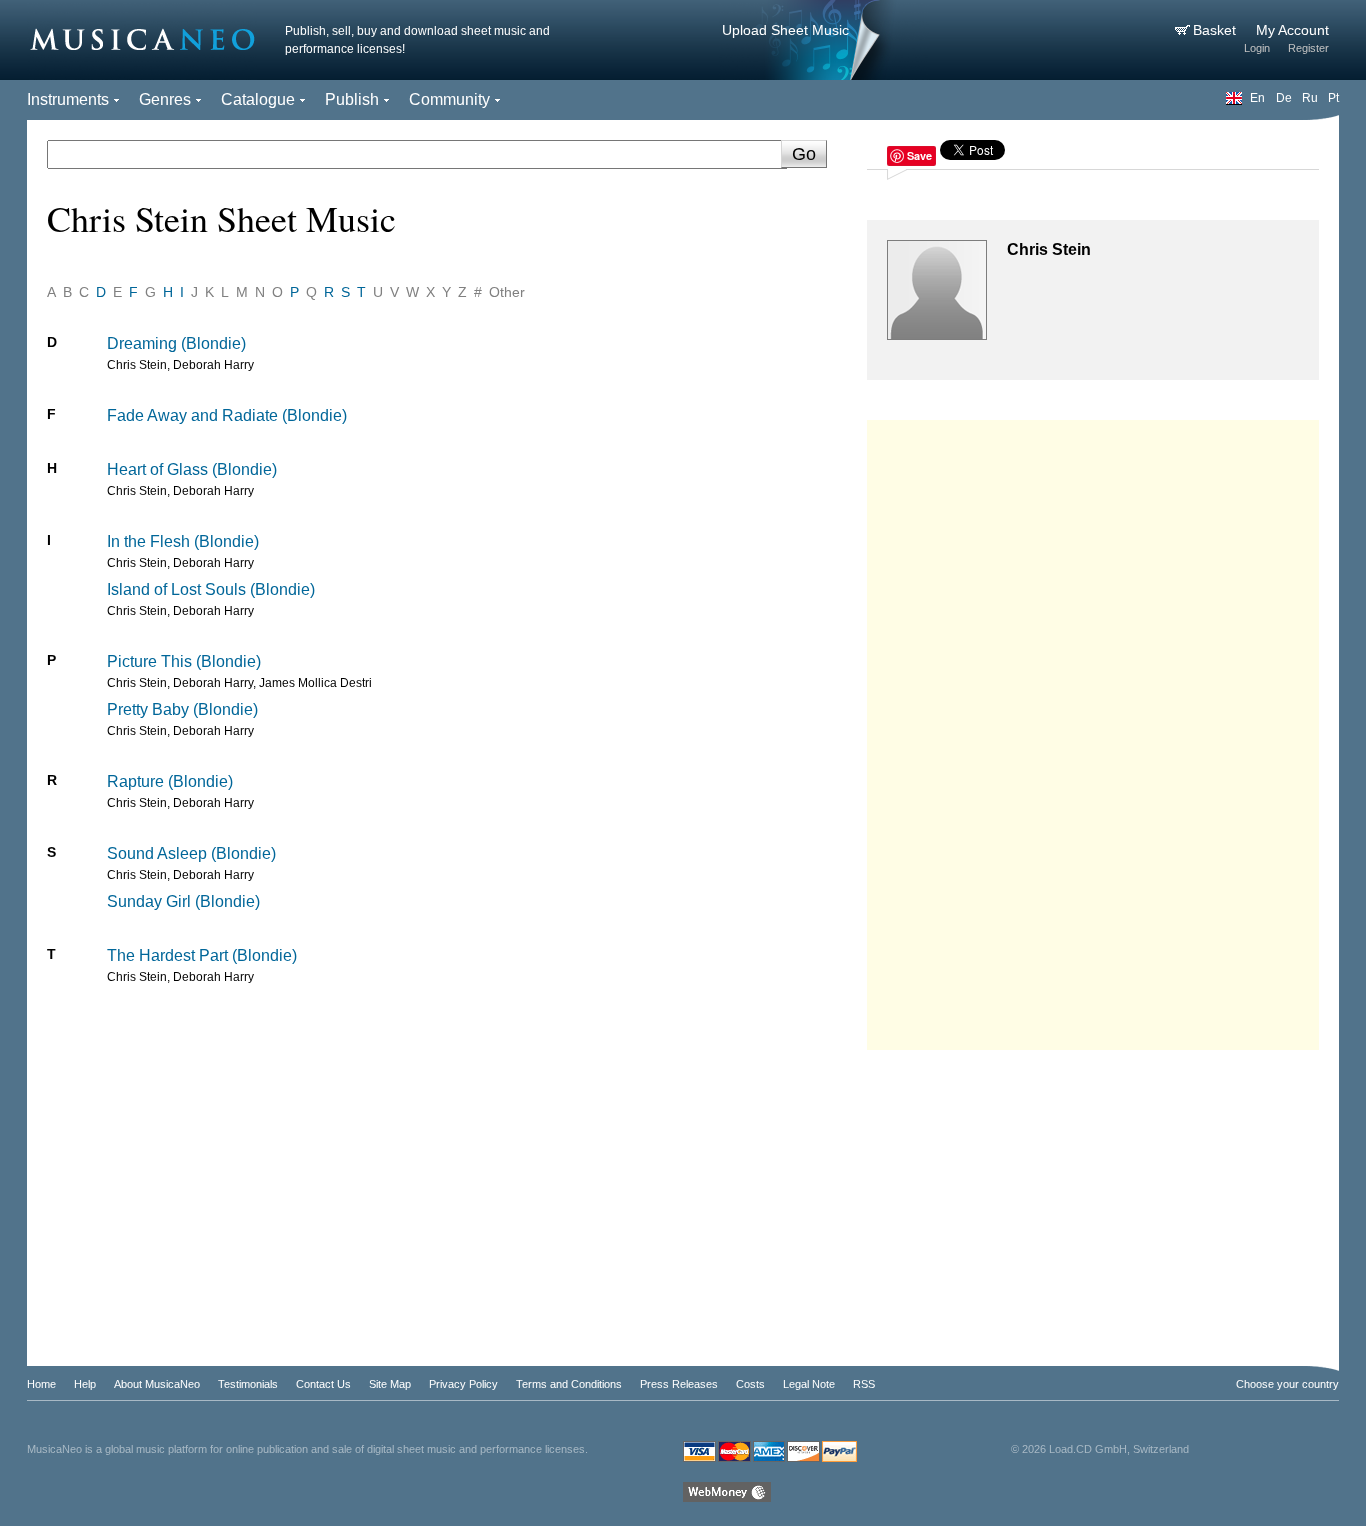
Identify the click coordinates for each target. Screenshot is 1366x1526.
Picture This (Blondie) (184, 661)
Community (449, 99)
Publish (352, 99)
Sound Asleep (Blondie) (191, 853)
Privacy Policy (463, 1384)
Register (1308, 48)
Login (1257, 48)
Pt (1333, 98)
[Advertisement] (1093, 730)
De (1284, 98)
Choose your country (1287, 1384)
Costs (750, 1384)
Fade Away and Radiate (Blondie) (227, 415)
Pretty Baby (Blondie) (182, 709)
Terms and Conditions (569, 1384)
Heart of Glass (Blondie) (192, 469)
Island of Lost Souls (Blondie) (211, 589)
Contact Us (323, 1384)
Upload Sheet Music (785, 30)
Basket (1216, 30)
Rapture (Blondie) (170, 781)
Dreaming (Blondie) (176, 343)
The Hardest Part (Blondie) (202, 955)
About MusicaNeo (157, 1384)
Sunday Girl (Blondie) (183, 901)
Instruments (68, 99)
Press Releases (679, 1384)
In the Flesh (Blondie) (183, 541)
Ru (1310, 98)
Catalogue (258, 99)
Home (41, 1384)
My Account (1292, 30)
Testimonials (248, 1384)
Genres (165, 99)
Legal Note (809, 1384)
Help (85, 1384)
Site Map (390, 1384)
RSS (864, 1384)
